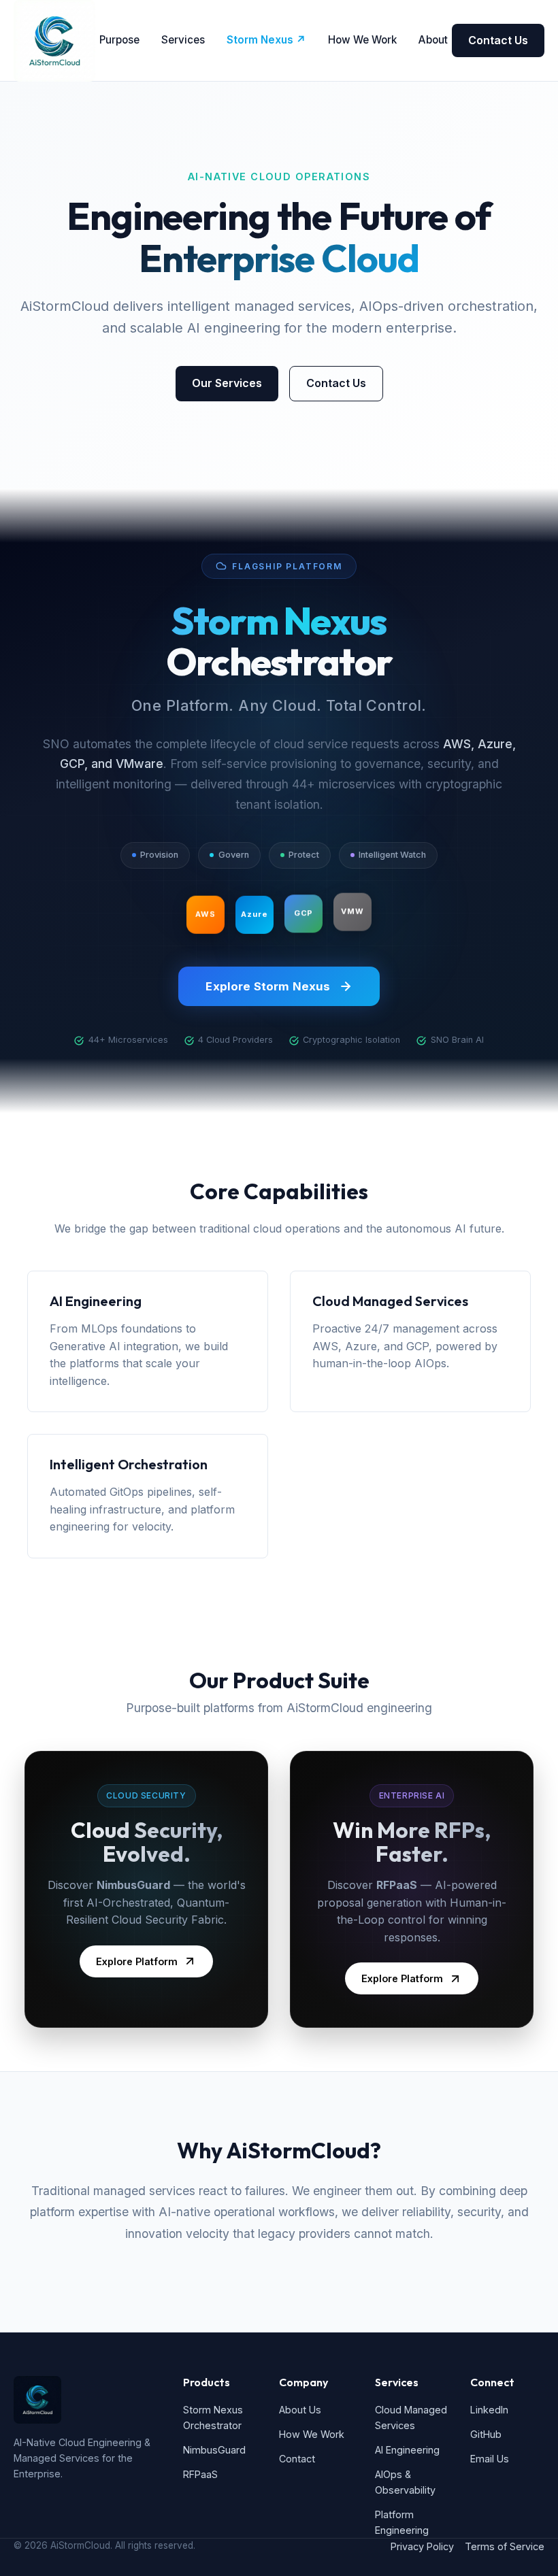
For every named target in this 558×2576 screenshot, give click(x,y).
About (433, 40)
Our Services (227, 383)
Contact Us (498, 40)
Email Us (490, 2459)
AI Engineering (407, 2450)
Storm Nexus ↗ (266, 40)
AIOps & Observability (405, 2482)
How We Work (362, 40)
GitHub (486, 2434)
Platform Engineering (402, 2522)
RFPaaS (200, 2474)
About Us (300, 2410)
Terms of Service (505, 2546)
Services (183, 40)
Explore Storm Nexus (268, 986)
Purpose (119, 40)
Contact (297, 2459)
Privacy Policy (422, 2546)
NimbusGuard (214, 2450)
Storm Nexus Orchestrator (213, 2418)
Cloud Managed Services (411, 2418)
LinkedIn (489, 2410)
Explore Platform (137, 1961)
